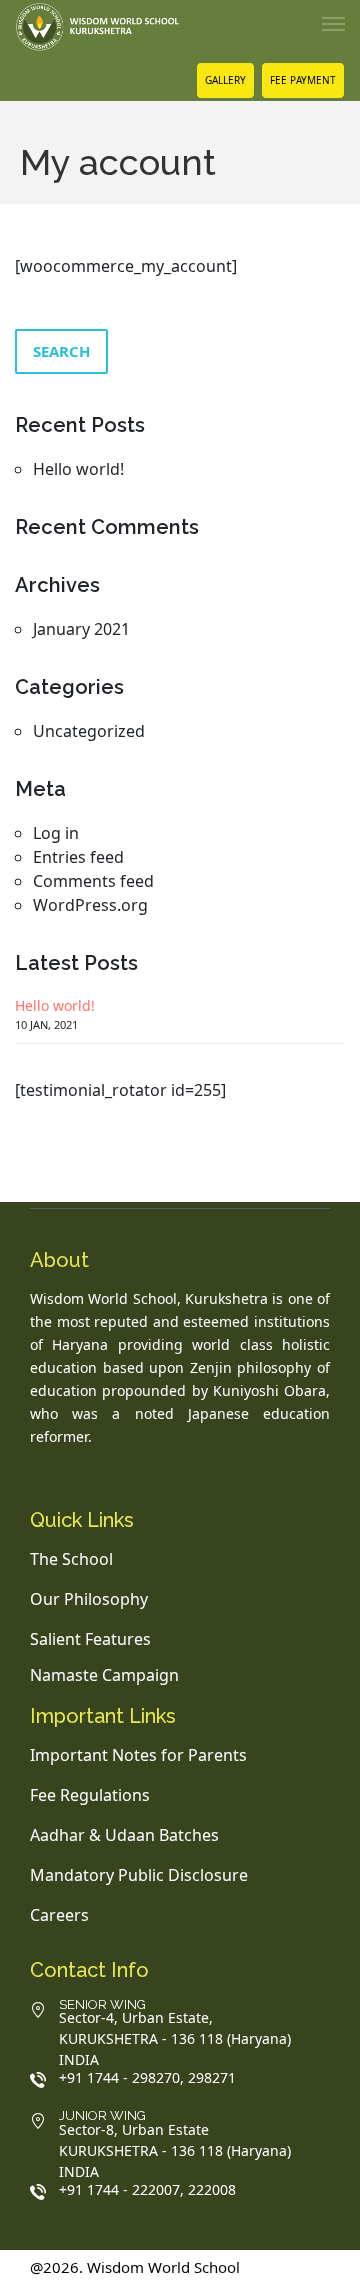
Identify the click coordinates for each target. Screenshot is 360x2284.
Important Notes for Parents (138, 1755)
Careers (59, 1915)
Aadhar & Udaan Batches (124, 1835)
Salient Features (90, 1639)
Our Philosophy (89, 1599)
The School (71, 1559)
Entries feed (78, 857)
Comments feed (93, 881)
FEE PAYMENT (303, 80)
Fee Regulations (90, 1795)
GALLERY (225, 80)
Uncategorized (89, 731)
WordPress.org (90, 905)
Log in (56, 833)
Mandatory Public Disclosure (139, 1875)
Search (61, 351)
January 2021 (81, 629)
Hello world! (78, 469)
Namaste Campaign (104, 1675)
